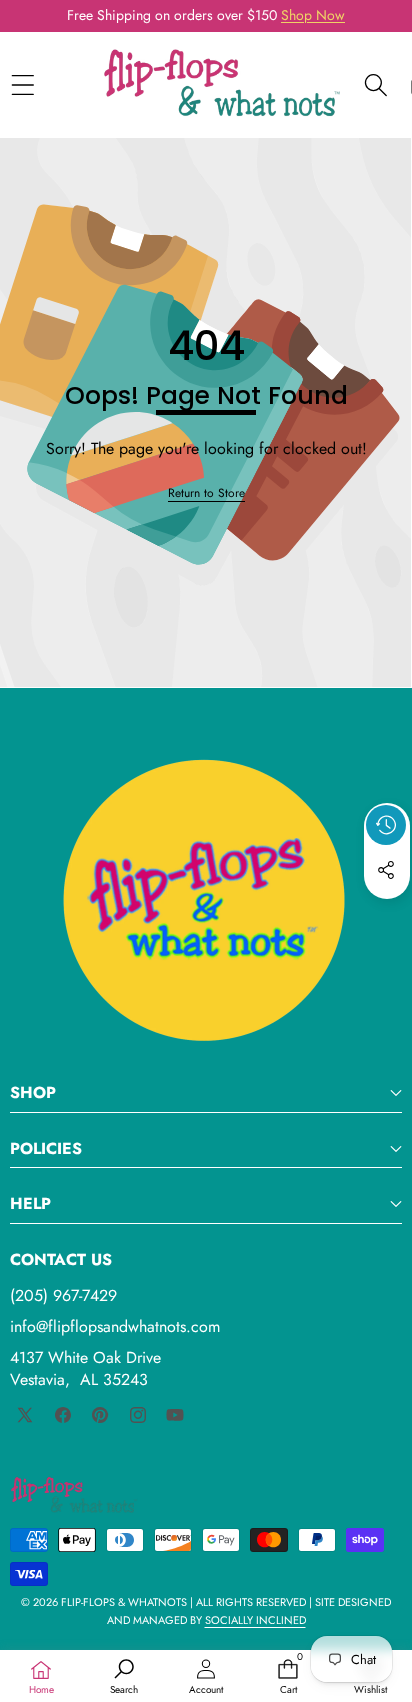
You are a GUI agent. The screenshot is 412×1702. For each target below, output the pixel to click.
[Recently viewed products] (386, 825)
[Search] (375, 84)
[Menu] (22, 84)
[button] (387, 916)
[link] (206, 493)
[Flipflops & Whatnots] (222, 85)
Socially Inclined (255, 1620)
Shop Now (313, 15)
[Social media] (386, 870)
